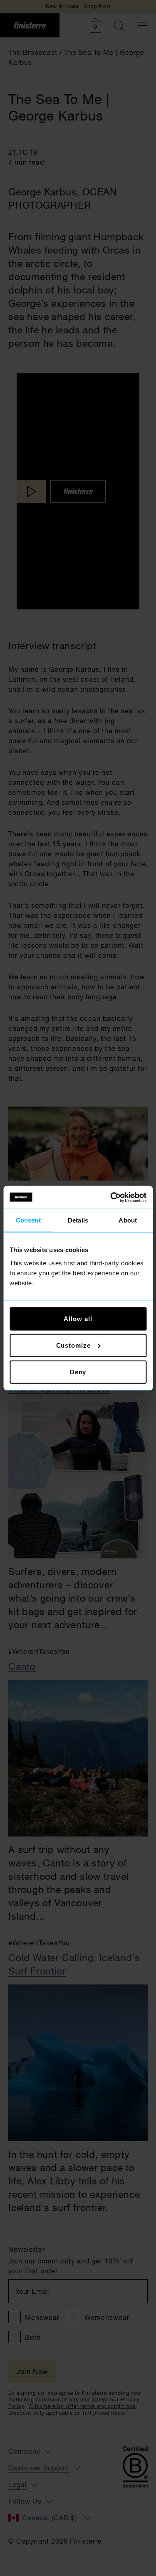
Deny (78, 1372)
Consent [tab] (28, 1220)
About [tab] (128, 1220)
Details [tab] (78, 1220)
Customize (73, 1345)
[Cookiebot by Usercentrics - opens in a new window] (111, 1197)
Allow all (78, 1318)
